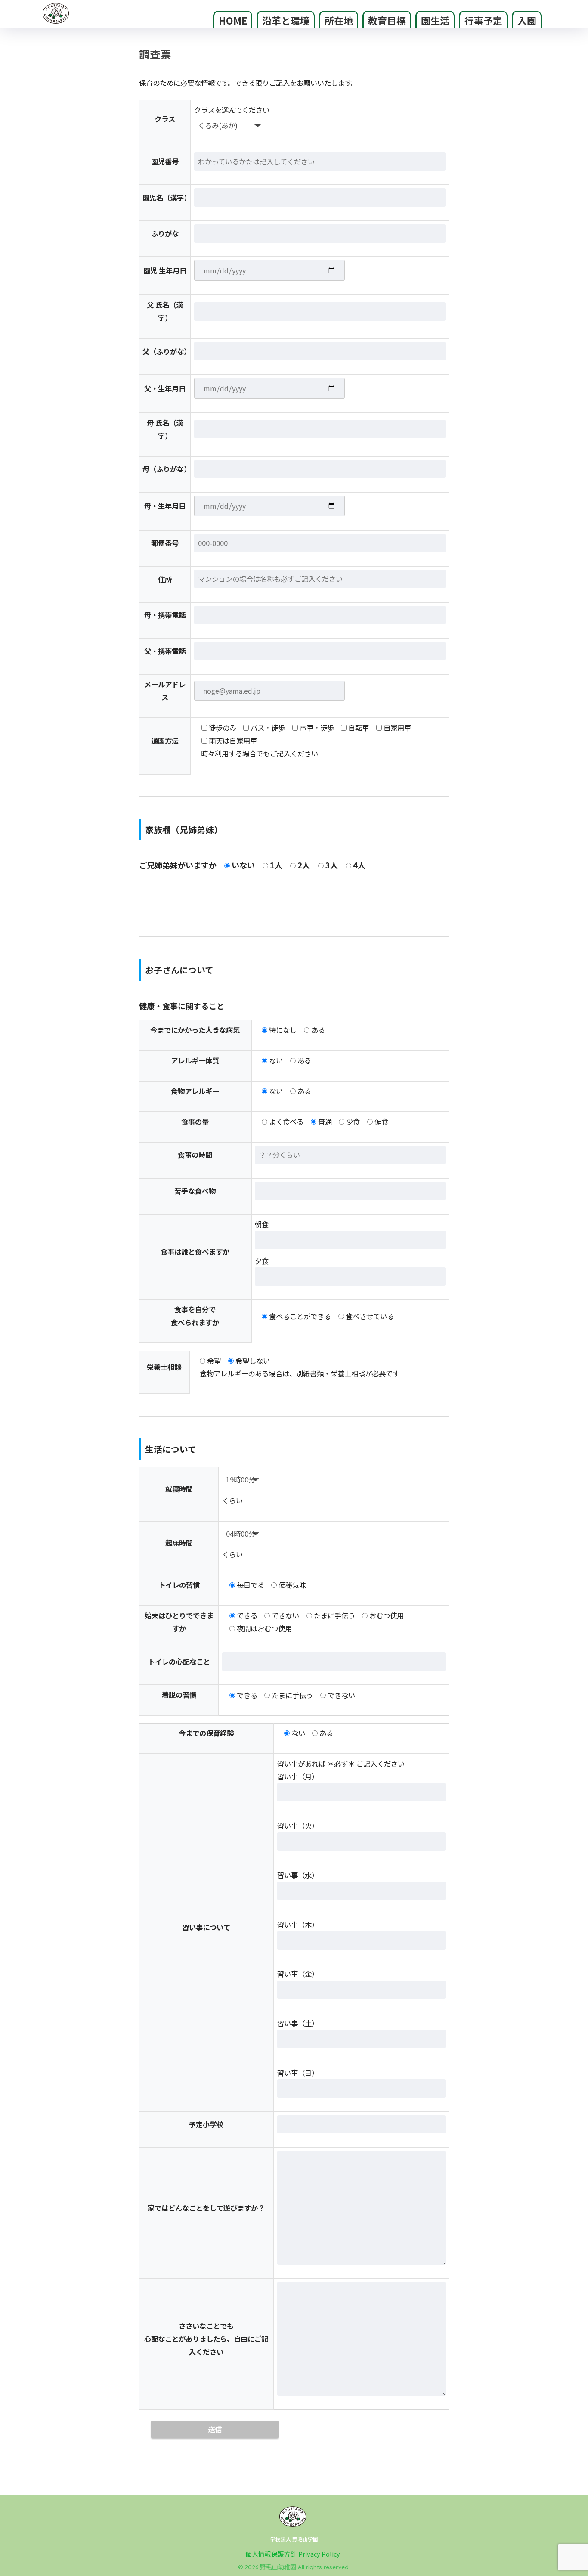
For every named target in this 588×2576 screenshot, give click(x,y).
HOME (233, 20)
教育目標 (387, 20)
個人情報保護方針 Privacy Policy (293, 2554)
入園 (527, 20)
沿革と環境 (286, 20)
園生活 (435, 20)
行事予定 (483, 20)
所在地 (339, 20)
